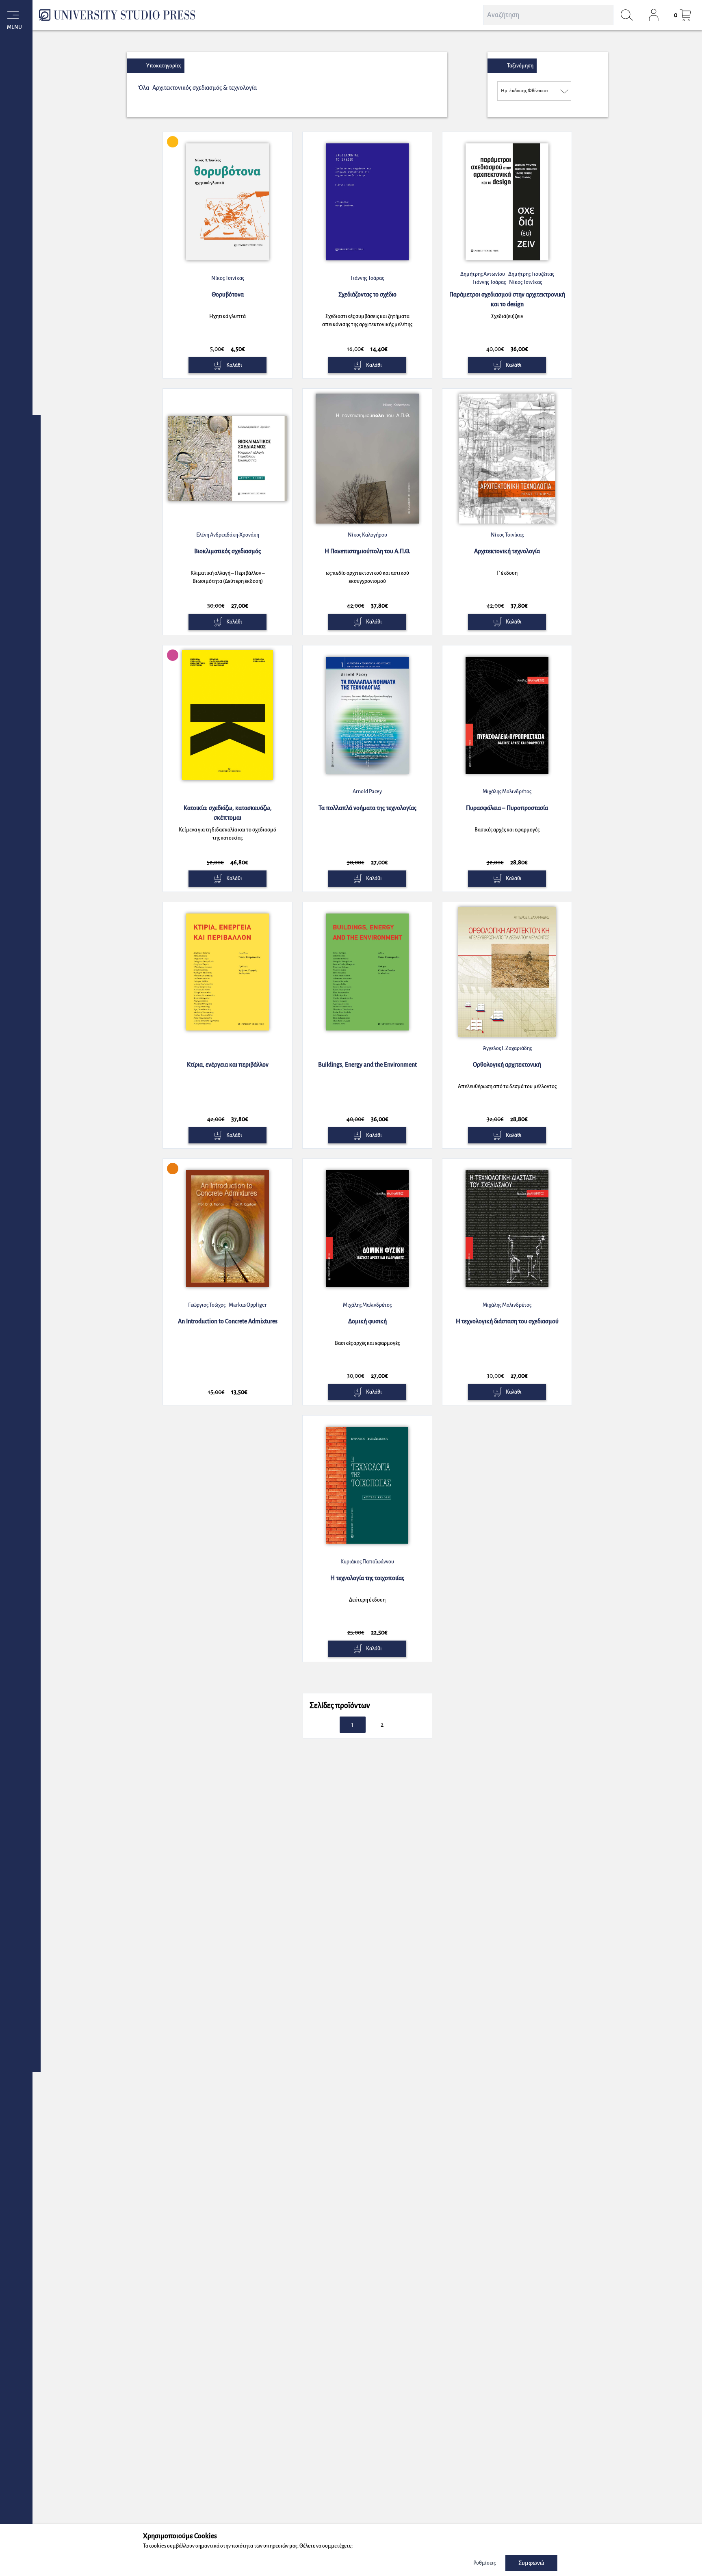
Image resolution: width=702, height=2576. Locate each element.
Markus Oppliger (248, 1305)
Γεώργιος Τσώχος (207, 1305)
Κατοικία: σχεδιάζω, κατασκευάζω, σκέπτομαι (228, 813)
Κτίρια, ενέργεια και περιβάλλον (228, 1065)
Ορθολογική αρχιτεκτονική (507, 1065)
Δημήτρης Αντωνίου (483, 274)
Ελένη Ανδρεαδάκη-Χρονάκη (228, 535)
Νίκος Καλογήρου (367, 535)
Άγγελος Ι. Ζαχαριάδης (507, 1048)
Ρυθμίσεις (484, 2563)
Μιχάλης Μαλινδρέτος (507, 792)
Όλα (144, 88)
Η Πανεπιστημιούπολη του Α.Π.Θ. (367, 551)
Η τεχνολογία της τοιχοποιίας (367, 1578)
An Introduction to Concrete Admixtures (228, 1321)
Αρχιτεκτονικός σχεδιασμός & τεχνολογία (205, 88)
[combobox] (534, 91)
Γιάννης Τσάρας (367, 278)
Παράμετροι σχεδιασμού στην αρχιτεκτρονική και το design (507, 299)
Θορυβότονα (228, 294)
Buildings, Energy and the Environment (367, 1065)
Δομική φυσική (367, 1321)
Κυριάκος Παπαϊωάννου (367, 1562)
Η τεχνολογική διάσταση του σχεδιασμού (507, 1321)
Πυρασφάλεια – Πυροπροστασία (507, 808)
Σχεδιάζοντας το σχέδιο (367, 294)
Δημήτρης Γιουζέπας (531, 274)
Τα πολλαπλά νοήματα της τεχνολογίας (367, 808)
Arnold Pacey (367, 792)
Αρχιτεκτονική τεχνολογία (507, 551)
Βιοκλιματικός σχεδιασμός (227, 551)
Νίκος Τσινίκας (228, 278)
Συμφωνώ (531, 2563)
